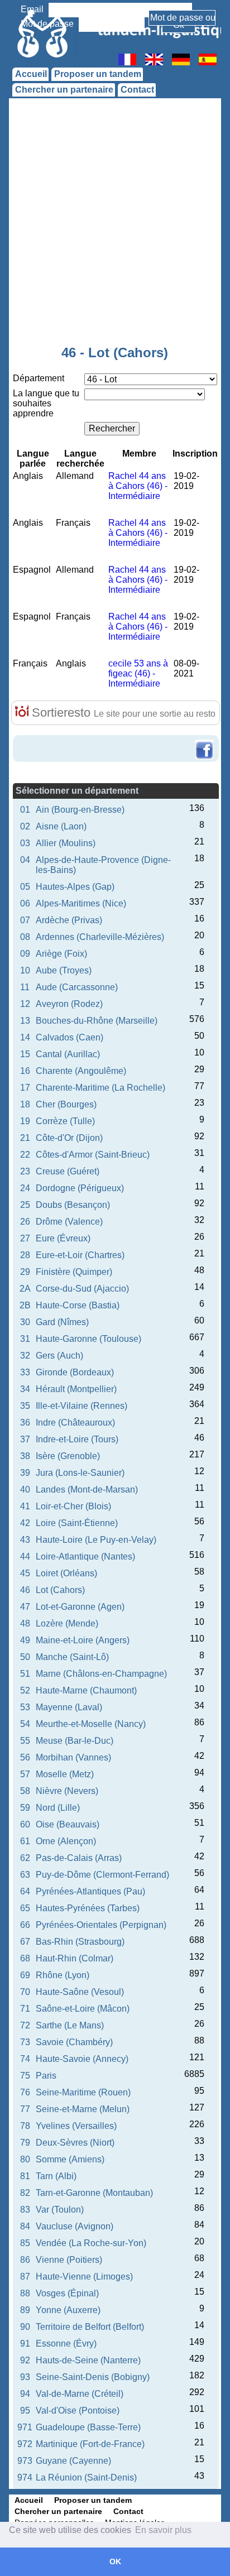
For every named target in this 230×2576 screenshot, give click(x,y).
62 (25, 1858)
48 (25, 1623)
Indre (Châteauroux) (75, 1423)
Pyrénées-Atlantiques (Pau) (90, 1891)
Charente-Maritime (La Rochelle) (100, 1088)
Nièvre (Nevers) (67, 1791)
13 (25, 1021)
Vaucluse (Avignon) (75, 2226)
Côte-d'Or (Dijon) (69, 1138)
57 (25, 1774)
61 (25, 1841)
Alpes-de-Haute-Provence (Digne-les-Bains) (103, 865)
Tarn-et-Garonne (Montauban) (94, 2193)
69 (25, 1975)
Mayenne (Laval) (69, 1707)
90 (25, 2327)
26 (25, 1222)
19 (25, 1121)
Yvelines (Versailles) (76, 2126)
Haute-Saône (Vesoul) (80, 1992)
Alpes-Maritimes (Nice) (81, 903)
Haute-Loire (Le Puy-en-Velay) (96, 1540)
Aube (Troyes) (64, 970)
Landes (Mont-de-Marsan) (87, 1490)
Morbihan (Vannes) (73, 1757)
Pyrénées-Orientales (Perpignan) (101, 1925)
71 (25, 2009)
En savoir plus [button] (163, 2530)
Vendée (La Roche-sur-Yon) (91, 2243)
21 (25, 1138)
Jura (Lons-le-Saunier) (80, 1473)
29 (25, 1272)
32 (25, 1356)
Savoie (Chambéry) (74, 2042)
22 (25, 1155)
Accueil (31, 74)
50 (25, 1657)
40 (25, 1490)
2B (25, 1305)
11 (25, 987)
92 (25, 2360)
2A (25, 1289)
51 (25, 1674)
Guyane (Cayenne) (73, 2461)
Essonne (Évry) (66, 2344)
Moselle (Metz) (65, 1774)
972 (25, 2444)
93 (25, 2377)
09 (25, 954)
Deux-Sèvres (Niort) (75, 2143)
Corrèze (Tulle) (65, 1121)
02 (25, 826)
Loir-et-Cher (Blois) (73, 1506)
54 (25, 1724)
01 (25, 810)
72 (25, 2025)
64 (25, 1891)
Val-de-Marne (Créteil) (80, 2394)
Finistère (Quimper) (74, 1272)
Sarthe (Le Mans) (70, 2025)
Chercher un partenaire (64, 90)
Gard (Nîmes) (62, 1322)
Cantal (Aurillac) (68, 1054)
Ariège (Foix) (61, 954)
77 (25, 2109)
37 (25, 1439)
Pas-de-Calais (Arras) (79, 1858)
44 (25, 1556)
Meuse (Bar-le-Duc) (75, 1741)
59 (25, 1808)
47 (25, 1607)
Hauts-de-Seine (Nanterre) (88, 2360)
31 (25, 1339)
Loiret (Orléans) (66, 1573)
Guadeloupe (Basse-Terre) (88, 2427)
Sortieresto (122, 713)
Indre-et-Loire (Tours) (77, 1439)
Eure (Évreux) (63, 1238)
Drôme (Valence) (69, 1222)
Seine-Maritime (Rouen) (83, 2092)
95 (25, 2410)
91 (25, 2344)
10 (25, 970)
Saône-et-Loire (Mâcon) (83, 2009)
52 (25, 1690)
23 (25, 1171)
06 (25, 903)
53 (25, 1707)
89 (25, 2310)
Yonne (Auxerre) (68, 2310)
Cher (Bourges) (66, 1104)
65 (25, 1908)
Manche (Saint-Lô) (72, 1657)
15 (25, 1054)
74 (25, 2059)
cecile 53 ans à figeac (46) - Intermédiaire (138, 673)
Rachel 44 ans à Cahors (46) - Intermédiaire (138, 486)
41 (25, 1506)
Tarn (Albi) (56, 2176)
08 (25, 937)
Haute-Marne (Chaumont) (86, 1690)
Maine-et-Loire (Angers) (83, 1640)
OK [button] (115, 2561)
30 (25, 1322)
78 (25, 2126)
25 (25, 1205)
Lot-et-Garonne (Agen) (80, 1607)
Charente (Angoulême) (81, 1071)
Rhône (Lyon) (63, 1975)
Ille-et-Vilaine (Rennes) (82, 1406)
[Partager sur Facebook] (204, 741)
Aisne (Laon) (61, 826)
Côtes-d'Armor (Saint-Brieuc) (93, 1155)
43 (25, 1540)
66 (25, 1925)
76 (25, 2092)
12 (25, 1004)
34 (25, 1389)
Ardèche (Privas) (69, 920)
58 (25, 1791)
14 (25, 1037)
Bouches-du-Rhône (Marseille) (97, 1021)
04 (25, 860)
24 (25, 1188)
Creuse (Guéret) (68, 1171)
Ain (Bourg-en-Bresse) (80, 810)
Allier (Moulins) (66, 843)
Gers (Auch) (59, 1356)
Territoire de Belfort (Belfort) (90, 2327)
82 (25, 2193)
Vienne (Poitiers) (69, 2260)
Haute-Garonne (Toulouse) (88, 1339)
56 (25, 1757)
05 (25, 887)
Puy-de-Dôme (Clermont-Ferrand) (102, 1875)
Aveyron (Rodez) (69, 1004)
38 (25, 1456)
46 (25, 1590)
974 (25, 2477)
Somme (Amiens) (70, 2159)
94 (25, 2394)
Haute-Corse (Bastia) (78, 1305)
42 (25, 1523)
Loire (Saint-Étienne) (77, 1523)
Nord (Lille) (58, 1808)
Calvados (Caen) (70, 1037)
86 (25, 2260)
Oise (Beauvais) (68, 1824)
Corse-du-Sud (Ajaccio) (82, 1289)
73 (25, 2042)
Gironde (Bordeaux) (75, 1372)
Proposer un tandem (98, 74)
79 (25, 2143)
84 (25, 2226)
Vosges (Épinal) (67, 2293)
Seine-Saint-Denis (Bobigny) (93, 2377)
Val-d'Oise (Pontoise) (78, 2410)
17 (25, 1088)
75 (25, 2076)
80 (25, 2159)
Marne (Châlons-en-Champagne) (101, 1674)
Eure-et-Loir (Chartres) (80, 1255)
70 (25, 1992)
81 (25, 2176)
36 (25, 1423)
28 (25, 1255)
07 (25, 920)
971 (25, 2427)
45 (25, 1573)
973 (25, 2461)
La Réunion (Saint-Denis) (86, 2477)
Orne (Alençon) (66, 1841)
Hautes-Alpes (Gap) (75, 887)
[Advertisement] (115, 224)
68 (25, 1958)
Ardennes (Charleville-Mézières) (100, 937)
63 (25, 1875)
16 (25, 1071)
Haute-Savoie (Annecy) (82, 2059)
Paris (46, 2076)
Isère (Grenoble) (68, 1456)
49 (25, 1640)
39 (25, 1473)
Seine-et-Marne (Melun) (83, 2109)
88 (25, 2293)
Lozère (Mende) (67, 1623)
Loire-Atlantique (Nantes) (85, 1556)
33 (25, 1372)
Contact (137, 90)
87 (25, 2277)
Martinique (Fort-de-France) (90, 2444)
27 (25, 1238)
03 (25, 843)
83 (25, 2210)
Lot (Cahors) (60, 1590)
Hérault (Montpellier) (76, 1389)
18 (25, 1104)
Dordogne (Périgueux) (80, 1188)
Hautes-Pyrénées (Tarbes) (88, 1908)
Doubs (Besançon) (73, 1205)
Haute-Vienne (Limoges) (84, 2277)
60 (25, 1824)
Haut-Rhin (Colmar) (75, 1958)
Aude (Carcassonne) (77, 987)
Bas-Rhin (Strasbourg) (80, 1942)
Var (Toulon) (60, 2210)
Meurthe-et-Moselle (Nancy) (91, 1724)
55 (25, 1741)
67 (25, 1942)
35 (25, 1406)
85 (25, 2243)
